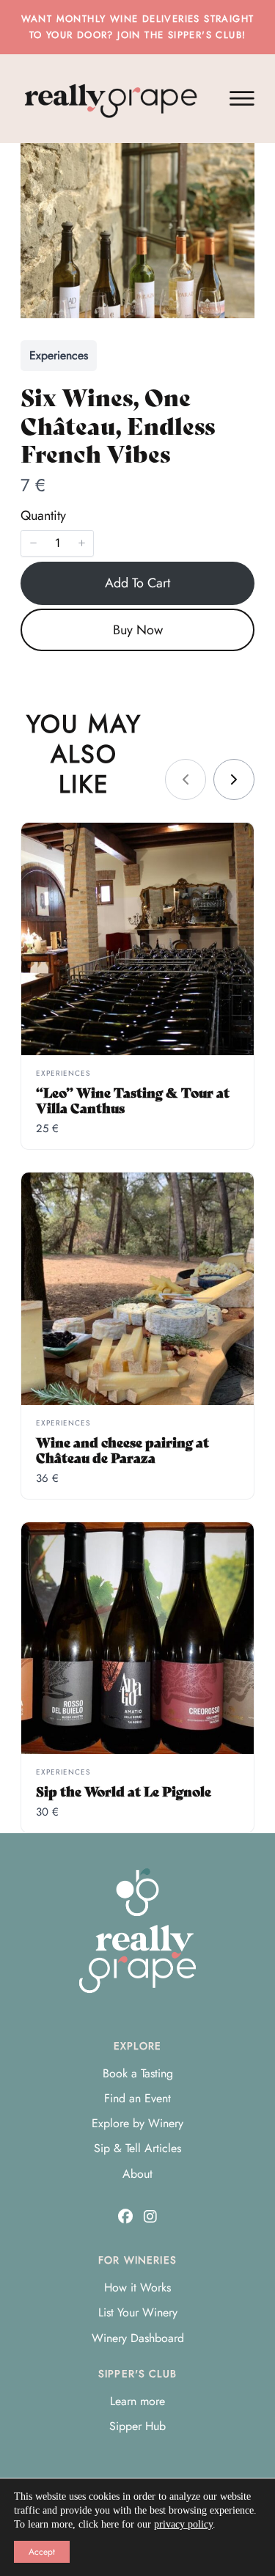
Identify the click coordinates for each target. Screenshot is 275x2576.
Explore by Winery (137, 2123)
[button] (33, 543)
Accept (42, 2552)
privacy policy (183, 2524)
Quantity (43, 515)
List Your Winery (138, 2312)
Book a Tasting (138, 2073)
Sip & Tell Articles (137, 2148)
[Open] (242, 99)
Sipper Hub (137, 2426)
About (137, 2174)
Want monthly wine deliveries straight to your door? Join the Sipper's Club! (138, 27)
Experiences (59, 355)
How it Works (137, 2287)
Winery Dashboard (138, 2338)
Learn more (137, 2401)
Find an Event (137, 2098)
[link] (234, 779)
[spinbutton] (57, 543)
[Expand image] (235, 162)
